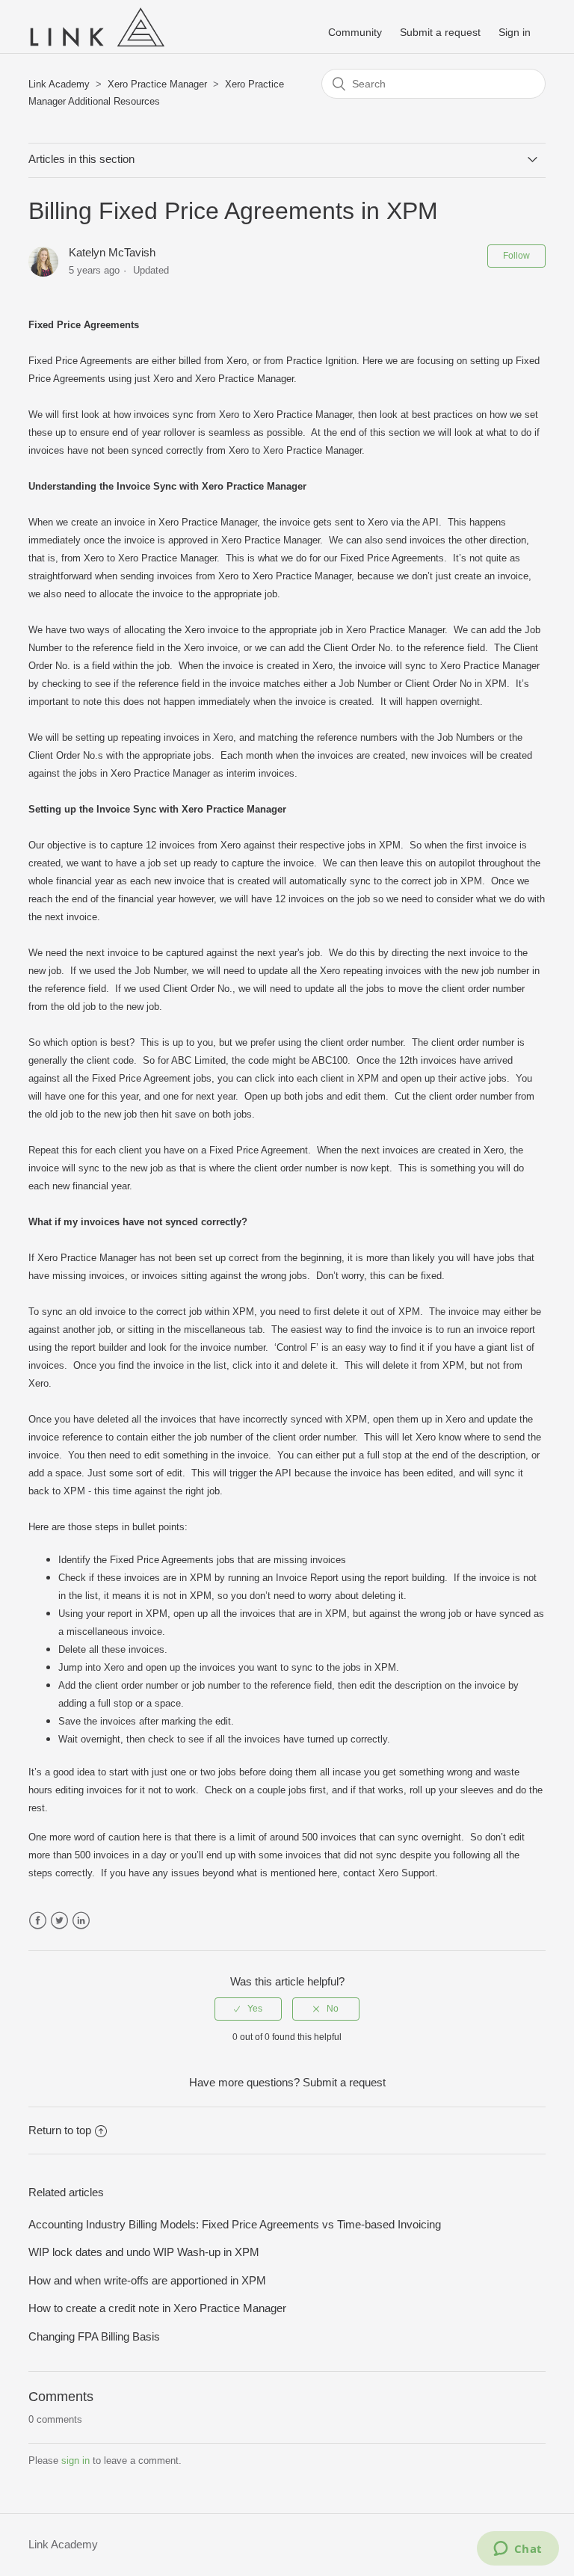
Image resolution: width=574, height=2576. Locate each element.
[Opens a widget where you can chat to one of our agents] (518, 2550)
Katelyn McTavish (112, 252)
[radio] (248, 2009)
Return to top (60, 2130)
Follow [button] (516, 256)
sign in (75, 2461)
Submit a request (440, 32)
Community (355, 32)
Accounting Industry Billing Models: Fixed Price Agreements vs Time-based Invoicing (235, 2224)
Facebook (38, 1921)
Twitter (59, 1921)
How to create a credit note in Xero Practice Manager (157, 2308)
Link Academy (59, 84)
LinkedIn (81, 1921)
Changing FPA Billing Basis (94, 2336)
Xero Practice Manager (157, 84)
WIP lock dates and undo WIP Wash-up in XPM (144, 2252)
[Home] (96, 48)
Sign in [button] (515, 32)
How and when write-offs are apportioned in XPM (147, 2280)
